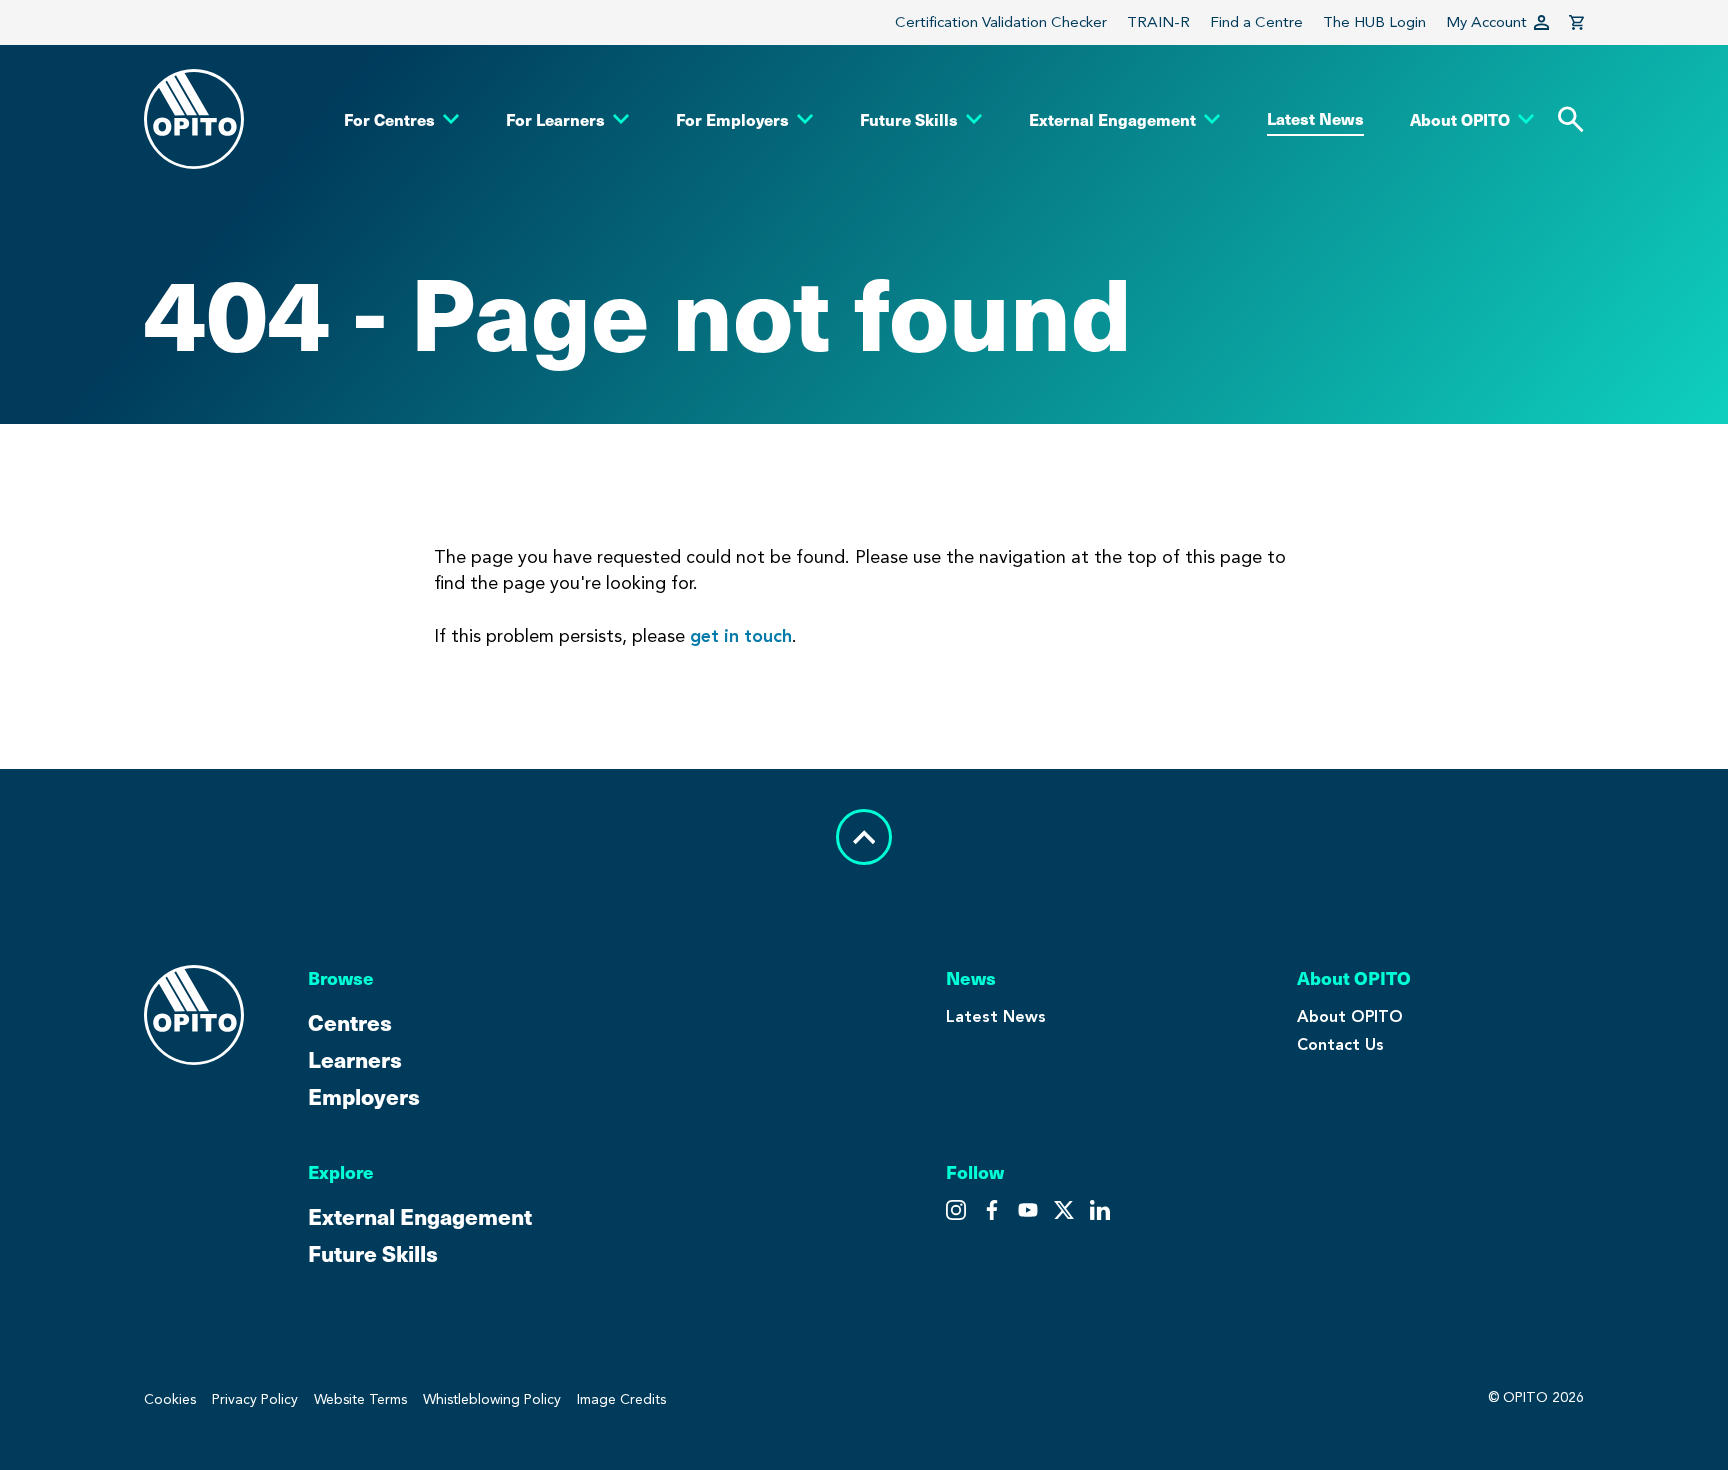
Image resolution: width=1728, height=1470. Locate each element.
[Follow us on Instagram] (956, 1210)
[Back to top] (864, 837)
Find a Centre (1256, 22)
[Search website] (1571, 119)
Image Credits (621, 1399)
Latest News (996, 1016)
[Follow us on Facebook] (1028, 1210)
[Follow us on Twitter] (992, 1210)
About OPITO (1350, 1016)
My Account (1486, 22)
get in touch (741, 636)
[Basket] (1576, 22)
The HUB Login (1374, 22)
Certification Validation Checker (1001, 22)
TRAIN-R (1158, 22)
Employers (364, 1095)
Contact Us (1340, 1044)
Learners (355, 1058)
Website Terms (360, 1399)
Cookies (170, 1399)
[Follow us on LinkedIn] (1100, 1210)
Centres (350, 1021)
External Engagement (420, 1215)
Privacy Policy (255, 1399)
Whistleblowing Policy (492, 1399)
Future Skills (373, 1252)
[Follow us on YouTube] (1064, 1210)
